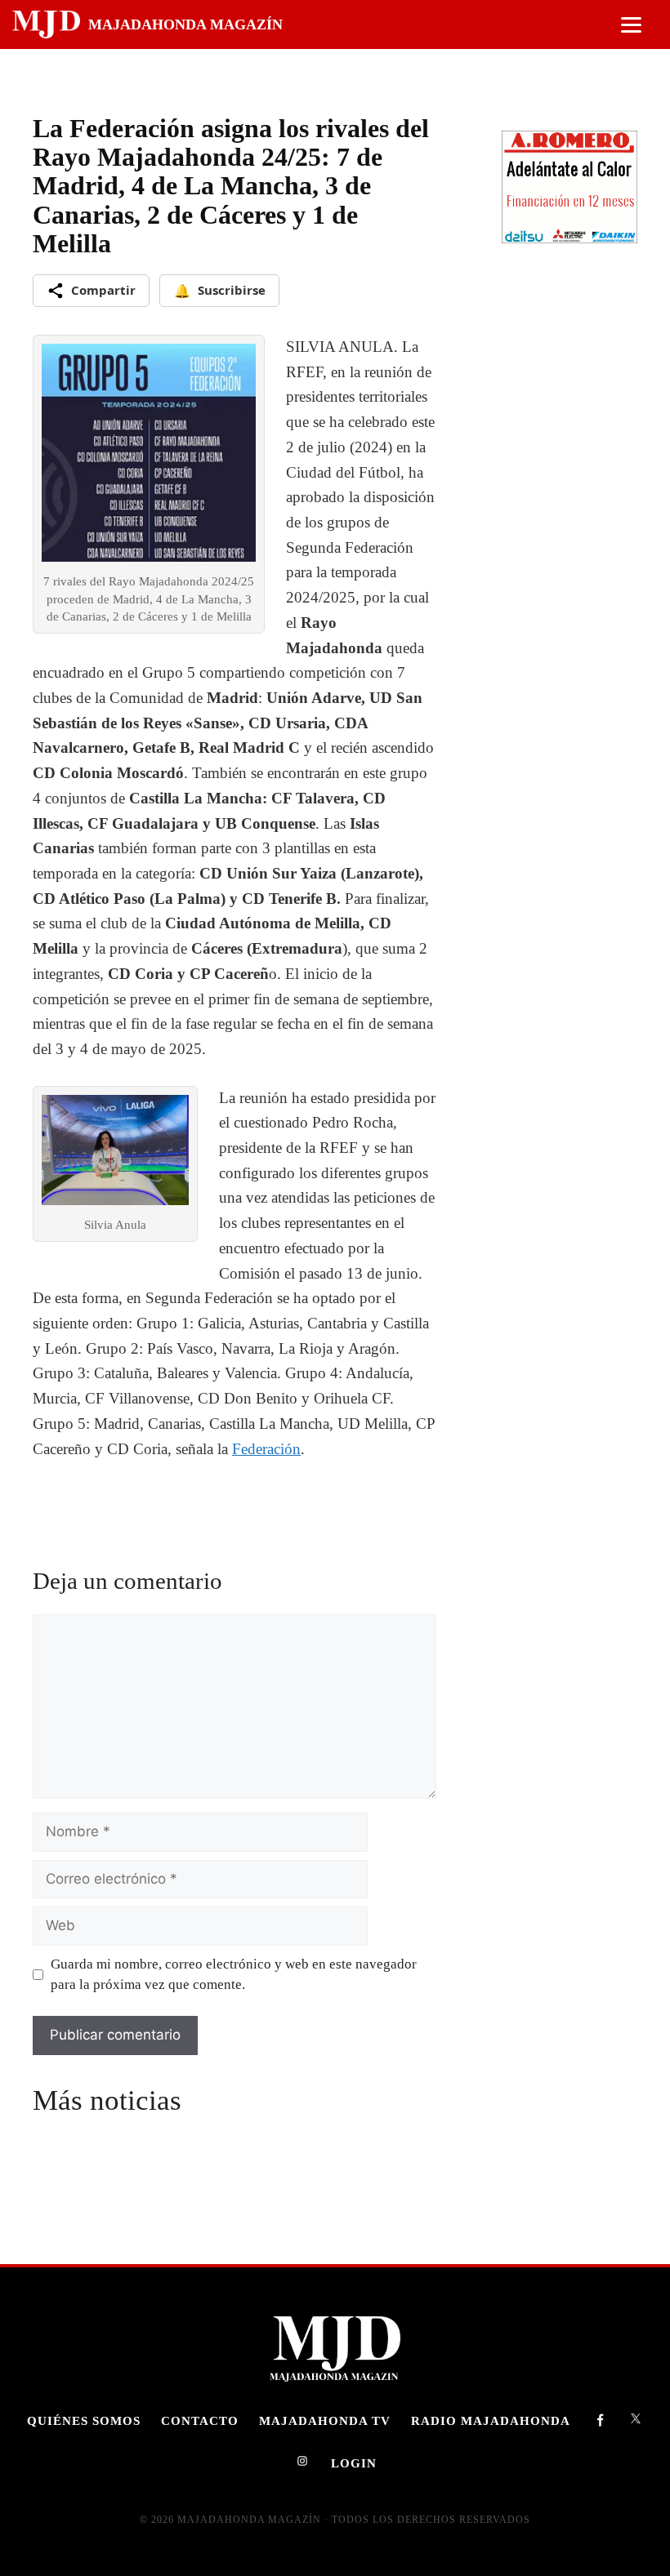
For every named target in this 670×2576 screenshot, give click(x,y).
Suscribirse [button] (220, 291)
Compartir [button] (103, 290)
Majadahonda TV (325, 2420)
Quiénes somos (84, 2420)
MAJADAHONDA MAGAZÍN (185, 24)
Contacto (200, 2420)
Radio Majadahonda (491, 2420)
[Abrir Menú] (631, 25)
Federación (266, 1449)
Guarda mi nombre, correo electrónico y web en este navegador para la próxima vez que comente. (234, 1975)
